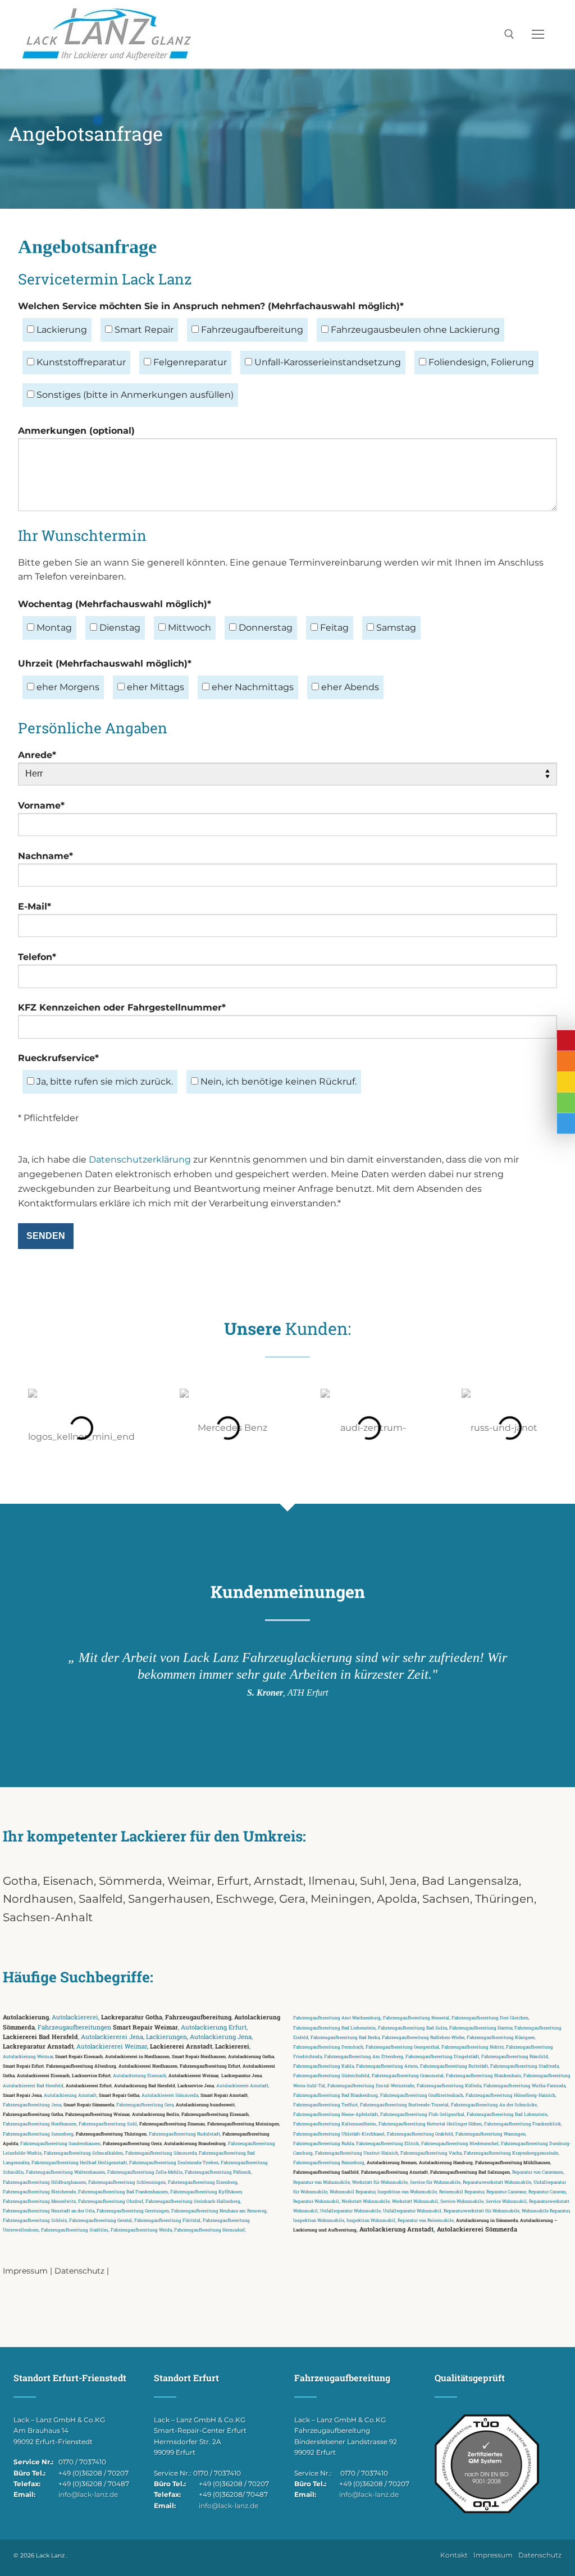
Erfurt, (235, 1881)
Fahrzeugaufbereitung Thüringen (111, 2134)
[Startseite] (566, 1041)
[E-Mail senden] (566, 1082)
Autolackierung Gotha (251, 2056)
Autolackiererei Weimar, (194, 2075)
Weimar (190, 1881)
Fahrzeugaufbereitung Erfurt (210, 2066)
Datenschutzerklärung (140, 1160)
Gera (292, 1899)
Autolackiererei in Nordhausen (137, 2056)
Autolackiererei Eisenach (43, 2075)
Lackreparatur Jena (241, 2075)
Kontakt (454, 2555)
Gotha (20, 1881)
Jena (403, 1881)
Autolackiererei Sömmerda (477, 2229)
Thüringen (505, 1899)
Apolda (397, 1899)
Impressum (25, 2271)
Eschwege (245, 1899)
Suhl (372, 1881)
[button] (17, 1428)
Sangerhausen (169, 1899)
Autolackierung (26, 2017)
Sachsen (446, 1899)
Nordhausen (38, 1899)
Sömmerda (131, 1881)
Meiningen (341, 1899)
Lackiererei (232, 2046)
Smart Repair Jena (22, 2095)
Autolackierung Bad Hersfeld (145, 2085)
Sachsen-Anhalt (48, 1917)
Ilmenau (332, 1881)
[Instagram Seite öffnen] (566, 1103)
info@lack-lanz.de (88, 2494)
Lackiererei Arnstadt (181, 2046)
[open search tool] (509, 34)
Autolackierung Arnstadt (396, 2229)
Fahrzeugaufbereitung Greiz (132, 2143)
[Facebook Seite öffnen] (566, 1124)
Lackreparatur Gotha (132, 2017)
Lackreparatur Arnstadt (38, 2046)
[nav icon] (538, 34)
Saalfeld (101, 1899)
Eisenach (68, 1881)
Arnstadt (279, 1881)
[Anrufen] (566, 1061)
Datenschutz (79, 2271)
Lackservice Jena (196, 2085)
